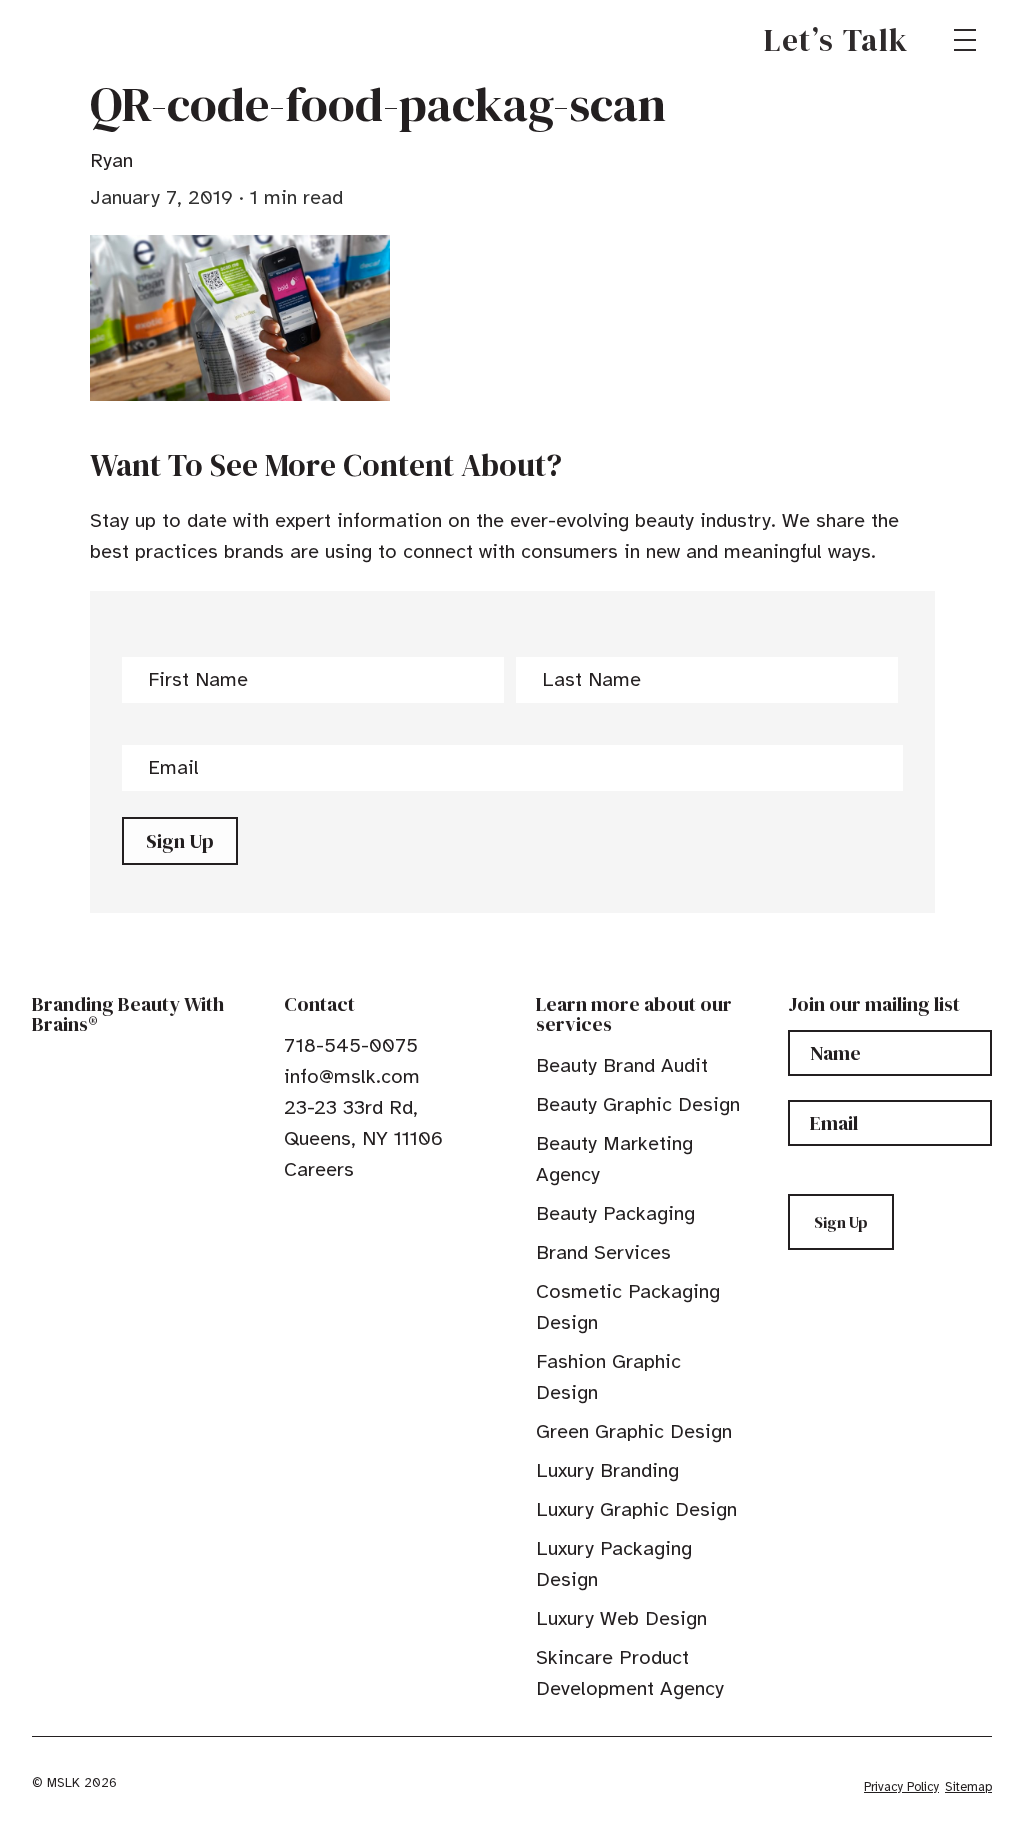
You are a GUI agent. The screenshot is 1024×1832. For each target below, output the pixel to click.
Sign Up (180, 841)
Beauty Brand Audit (622, 1065)
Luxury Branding (607, 1470)
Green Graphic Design (634, 1431)
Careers (319, 1169)
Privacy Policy (901, 1787)
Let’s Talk (836, 40)
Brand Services (603, 1252)
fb (293, 1215)
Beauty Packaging (615, 1213)
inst (386, 1215)
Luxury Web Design (621, 1618)
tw (324, 1215)
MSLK (104, 40)
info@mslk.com (352, 1076)
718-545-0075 (351, 1045)
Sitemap (968, 1787)
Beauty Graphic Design (638, 1104)
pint (355, 1215)
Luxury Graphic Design (636, 1509)
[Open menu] (965, 40)
